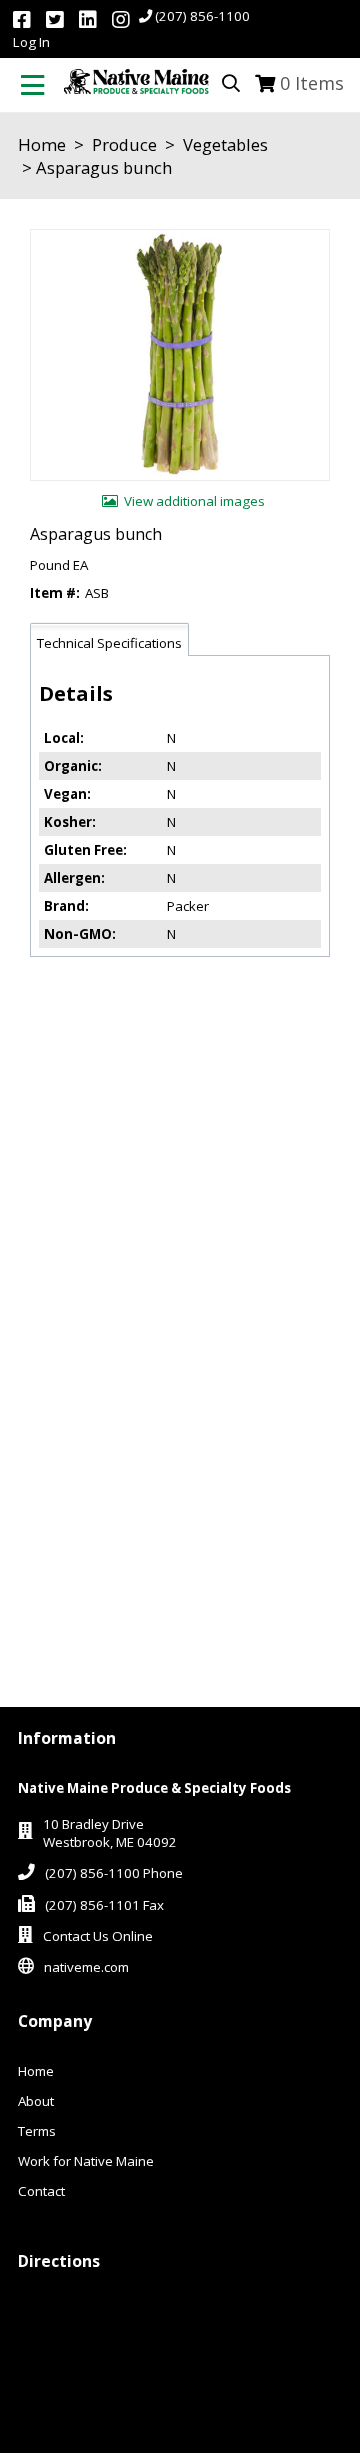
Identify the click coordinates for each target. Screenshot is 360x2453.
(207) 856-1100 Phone (114, 1873)
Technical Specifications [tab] (109, 643)
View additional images (194, 501)
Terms (37, 2131)
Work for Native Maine (86, 2161)
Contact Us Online (98, 1936)
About (36, 2101)
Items (312, 83)
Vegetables (223, 144)
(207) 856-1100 (202, 16)
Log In (31, 42)
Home (42, 144)
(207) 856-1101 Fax (104, 1905)
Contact (41, 2191)
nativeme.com (86, 1967)
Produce (124, 144)
